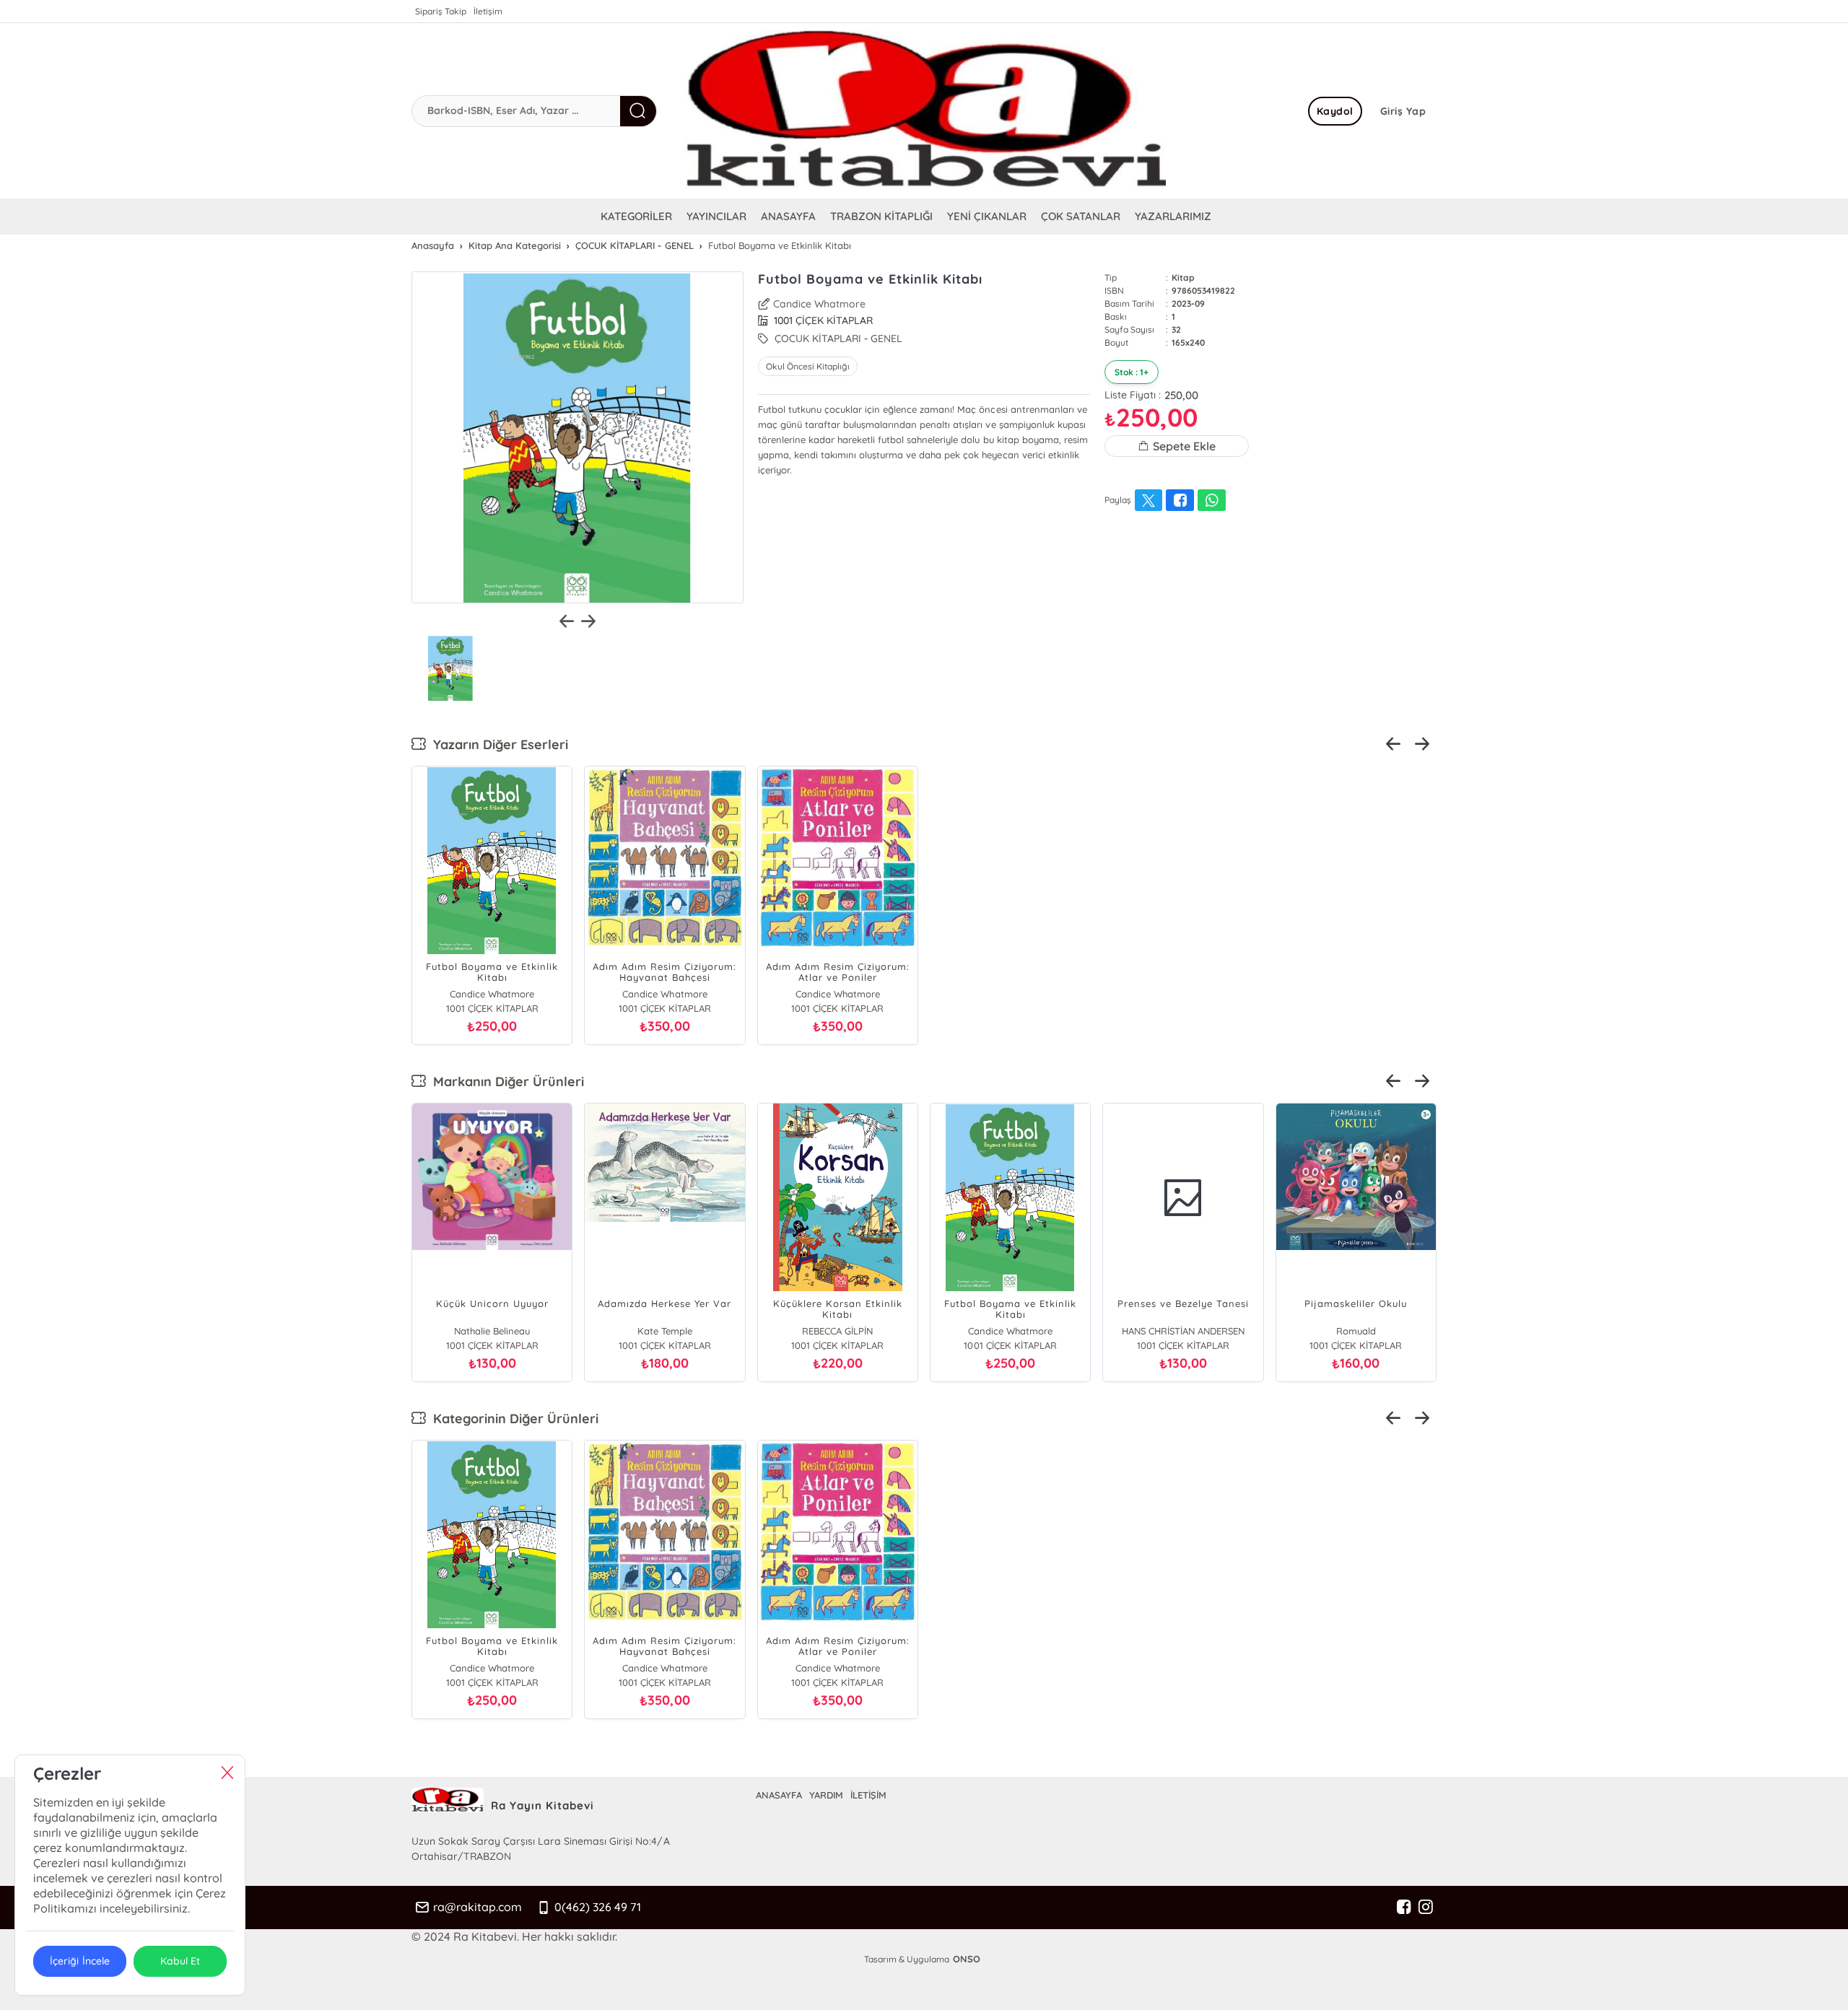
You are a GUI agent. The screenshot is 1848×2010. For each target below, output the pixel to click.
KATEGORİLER (636, 216)
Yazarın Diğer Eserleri (497, 744)
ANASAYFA (788, 216)
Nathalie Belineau (492, 1331)
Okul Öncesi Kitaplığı (808, 366)
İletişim (488, 11)
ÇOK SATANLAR (1081, 216)
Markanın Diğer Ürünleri (505, 1082)
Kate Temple (665, 1331)
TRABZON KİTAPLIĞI (881, 216)
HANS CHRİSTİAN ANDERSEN (1183, 1331)
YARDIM (826, 1795)
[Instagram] (1426, 1908)
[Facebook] (1404, 1908)
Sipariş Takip (441, 11)
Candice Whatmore (819, 304)
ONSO (967, 1959)
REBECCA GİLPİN (837, 1331)
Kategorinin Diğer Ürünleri (512, 1419)
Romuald (1356, 1331)
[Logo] (924, 111)
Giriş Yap (1403, 111)
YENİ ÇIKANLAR (987, 216)
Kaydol (1335, 111)
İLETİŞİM (868, 1795)
